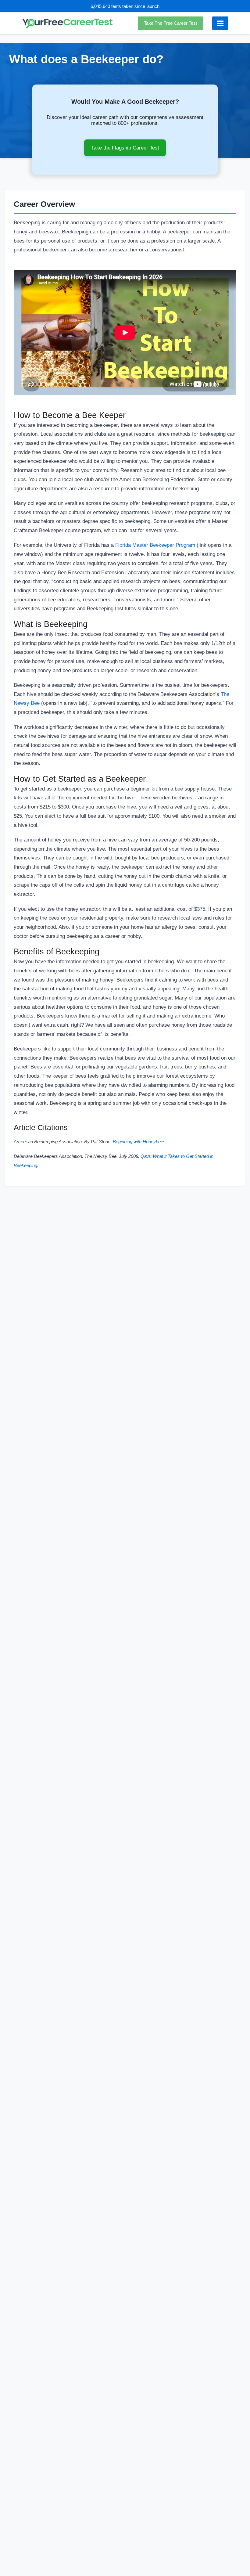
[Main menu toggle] (220, 23)
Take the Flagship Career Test (125, 148)
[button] (172, 23)
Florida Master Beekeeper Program (155, 545)
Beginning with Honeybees (139, 1142)
